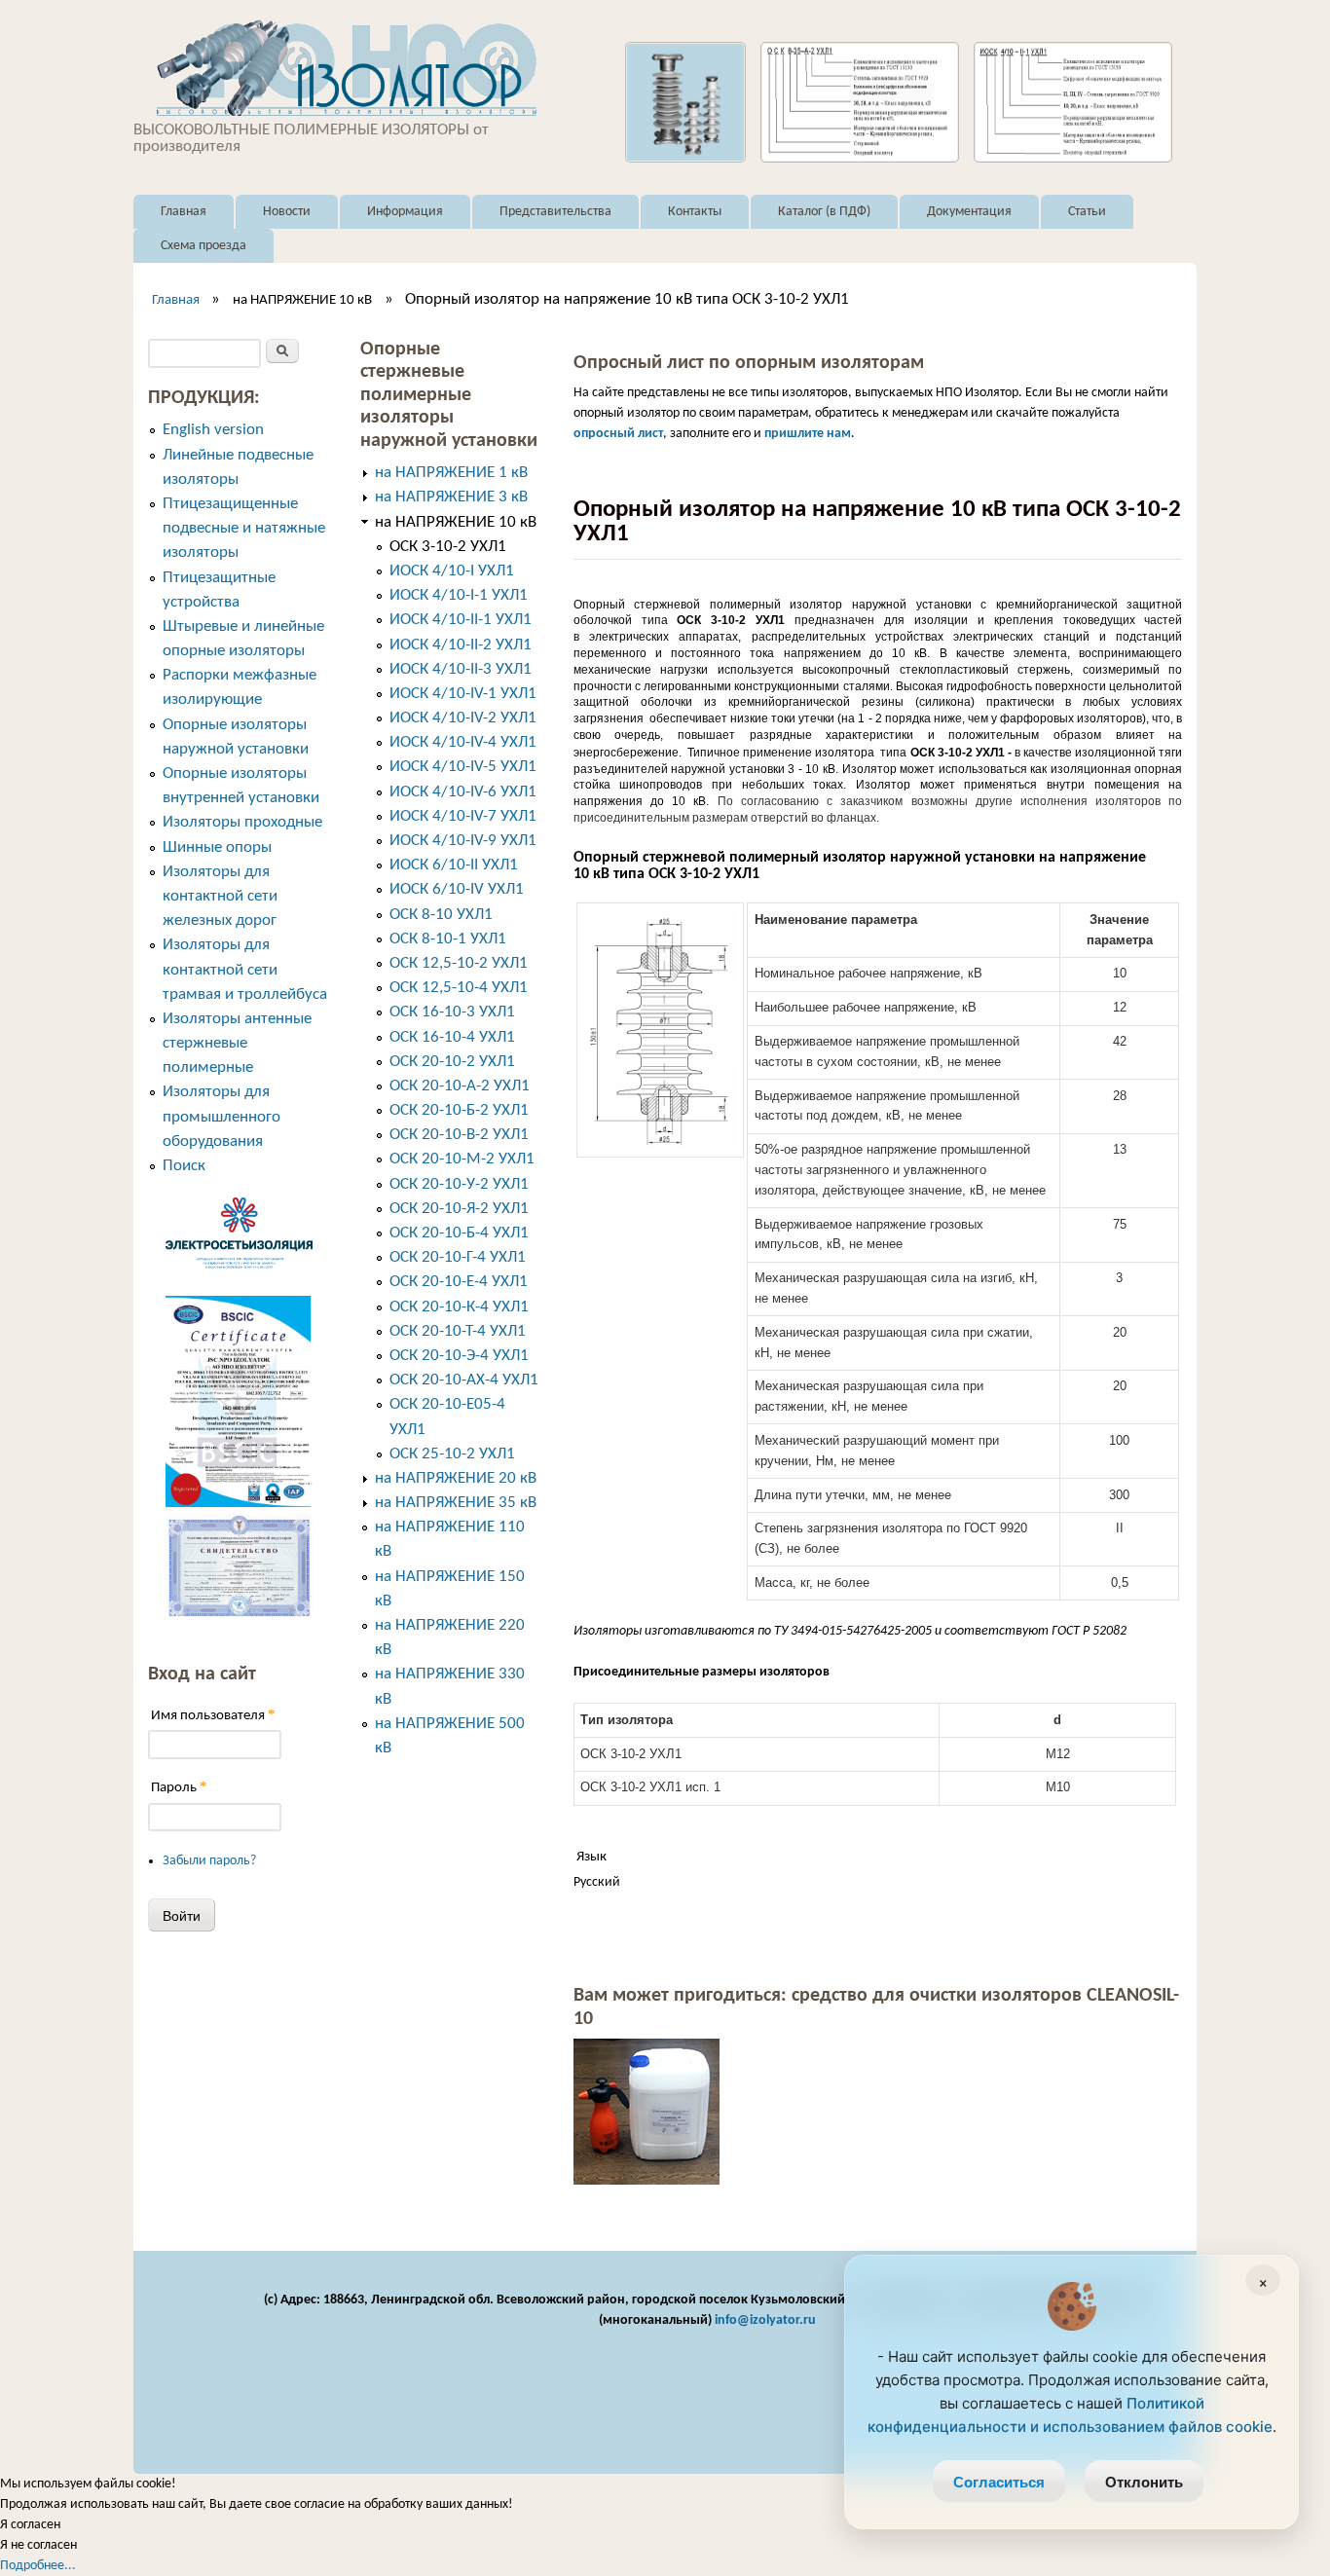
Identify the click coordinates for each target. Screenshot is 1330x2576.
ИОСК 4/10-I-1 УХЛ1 (459, 595)
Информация (405, 212)
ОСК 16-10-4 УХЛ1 (452, 1037)
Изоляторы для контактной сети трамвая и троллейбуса (245, 969)
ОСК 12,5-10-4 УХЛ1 (459, 988)
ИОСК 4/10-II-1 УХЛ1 (461, 620)
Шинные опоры (217, 847)
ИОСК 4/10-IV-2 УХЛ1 (463, 718)
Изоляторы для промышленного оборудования (222, 1116)
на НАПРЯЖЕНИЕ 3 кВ (451, 497)
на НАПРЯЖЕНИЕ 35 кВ (456, 1503)
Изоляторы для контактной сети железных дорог (220, 896)
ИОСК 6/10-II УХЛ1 (454, 865)
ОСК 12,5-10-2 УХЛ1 (459, 963)
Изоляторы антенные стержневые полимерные (237, 1043)
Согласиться (999, 2482)
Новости (287, 212)
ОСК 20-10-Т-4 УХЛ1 (458, 1331)
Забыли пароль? (209, 1861)
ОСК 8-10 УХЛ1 (441, 915)
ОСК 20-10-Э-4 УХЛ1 (459, 1356)
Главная (184, 212)
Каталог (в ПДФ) (824, 212)
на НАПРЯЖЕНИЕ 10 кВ (302, 300)
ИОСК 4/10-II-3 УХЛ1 (461, 669)
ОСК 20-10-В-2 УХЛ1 (459, 1135)
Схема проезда (203, 246)
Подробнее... (38, 2566)
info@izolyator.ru (765, 2320)
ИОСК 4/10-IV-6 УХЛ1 (463, 792)
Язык (591, 1857)
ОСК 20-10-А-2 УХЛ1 (460, 1086)
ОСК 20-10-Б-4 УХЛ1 (459, 1233)
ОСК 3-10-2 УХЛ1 (448, 547)
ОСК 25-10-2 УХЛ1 (452, 1454)
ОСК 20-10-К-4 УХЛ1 (459, 1307)
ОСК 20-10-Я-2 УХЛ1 (459, 1209)
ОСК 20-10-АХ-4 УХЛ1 (464, 1380)
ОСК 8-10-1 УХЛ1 (448, 939)
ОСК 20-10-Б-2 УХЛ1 (459, 1110)
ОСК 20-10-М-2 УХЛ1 (462, 1159)
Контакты (695, 212)
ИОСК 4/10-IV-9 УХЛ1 (463, 841)
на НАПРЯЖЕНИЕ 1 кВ (451, 473)
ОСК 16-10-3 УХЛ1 (452, 1012)
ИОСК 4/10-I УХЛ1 (452, 571)
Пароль (179, 1787)
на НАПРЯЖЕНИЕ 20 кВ (456, 1478)
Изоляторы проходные (242, 822)
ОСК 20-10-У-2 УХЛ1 (459, 1184)
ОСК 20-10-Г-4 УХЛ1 (458, 1257)
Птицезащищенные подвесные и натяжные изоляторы (244, 528)
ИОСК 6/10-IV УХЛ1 (457, 889)
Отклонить (1144, 2482)
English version (213, 430)
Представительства (555, 212)
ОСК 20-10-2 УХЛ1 (452, 1062)
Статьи (1087, 212)
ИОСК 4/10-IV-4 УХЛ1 (463, 742)
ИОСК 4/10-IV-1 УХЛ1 (463, 694)
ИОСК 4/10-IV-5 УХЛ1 (463, 767)
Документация (969, 212)
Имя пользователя (213, 1715)
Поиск (184, 1166)
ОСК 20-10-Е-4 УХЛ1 (459, 1282)
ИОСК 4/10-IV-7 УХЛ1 (463, 816)
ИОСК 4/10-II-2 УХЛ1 (461, 645)
